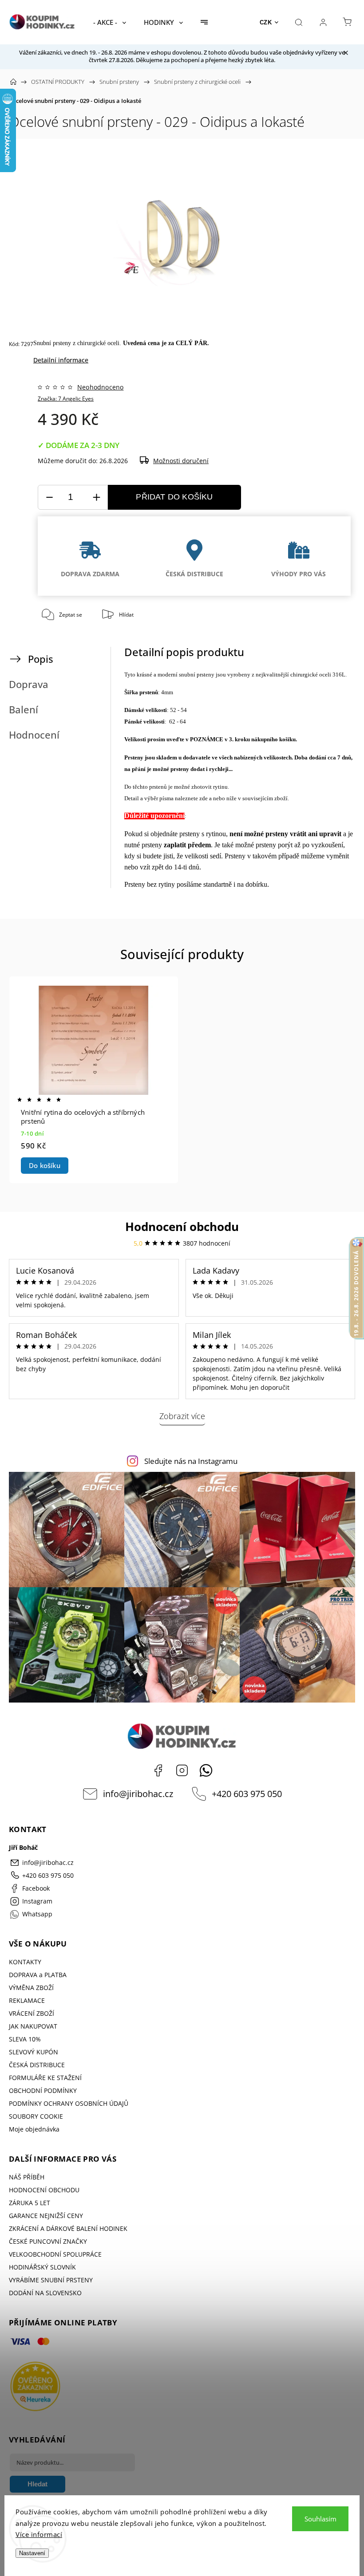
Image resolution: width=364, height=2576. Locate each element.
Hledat (38, 2484)
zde (204, 798)
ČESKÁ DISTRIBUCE (37, 2065)
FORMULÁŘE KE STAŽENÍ (45, 2078)
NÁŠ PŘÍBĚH (27, 2177)
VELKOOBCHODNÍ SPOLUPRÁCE (55, 2254)
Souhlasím (320, 2519)
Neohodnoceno (100, 387)
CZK (266, 22)
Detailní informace (61, 360)
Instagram (182, 1770)
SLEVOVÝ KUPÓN (34, 2052)
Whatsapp (206, 1770)
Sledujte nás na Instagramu (191, 1461)
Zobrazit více (182, 1416)
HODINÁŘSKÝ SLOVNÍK (42, 2267)
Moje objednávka (34, 2129)
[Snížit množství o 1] (49, 498)
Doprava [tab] (29, 684)
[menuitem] (110, 22)
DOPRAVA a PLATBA (38, 1975)
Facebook (158, 1770)
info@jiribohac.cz (138, 1794)
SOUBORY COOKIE (36, 2116)
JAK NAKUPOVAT (33, 2026)
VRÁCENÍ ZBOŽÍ (32, 2013)
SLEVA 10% (25, 2039)
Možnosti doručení (181, 461)
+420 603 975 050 (247, 1794)
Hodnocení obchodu (182, 1227)
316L (339, 674)
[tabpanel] (94, 1080)
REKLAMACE (27, 2000)
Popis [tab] (41, 659)
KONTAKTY (25, 1962)
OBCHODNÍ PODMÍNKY (43, 2090)
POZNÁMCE (207, 739)
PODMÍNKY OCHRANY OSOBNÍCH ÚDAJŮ (69, 2103)
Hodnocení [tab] (34, 735)
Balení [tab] (24, 710)
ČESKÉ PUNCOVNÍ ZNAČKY (48, 2241)
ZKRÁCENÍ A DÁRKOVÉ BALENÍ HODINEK (68, 2228)
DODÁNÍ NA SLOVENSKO (45, 2293)
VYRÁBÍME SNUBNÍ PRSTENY (51, 2280)
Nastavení (32, 2553)
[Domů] (13, 82)
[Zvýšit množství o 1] (96, 498)
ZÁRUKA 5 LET (30, 2203)
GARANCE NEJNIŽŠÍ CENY (46, 2216)
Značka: (66, 399)
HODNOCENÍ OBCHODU (44, 2190)
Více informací (39, 2534)
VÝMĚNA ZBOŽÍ (31, 1988)
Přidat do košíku (174, 497)
